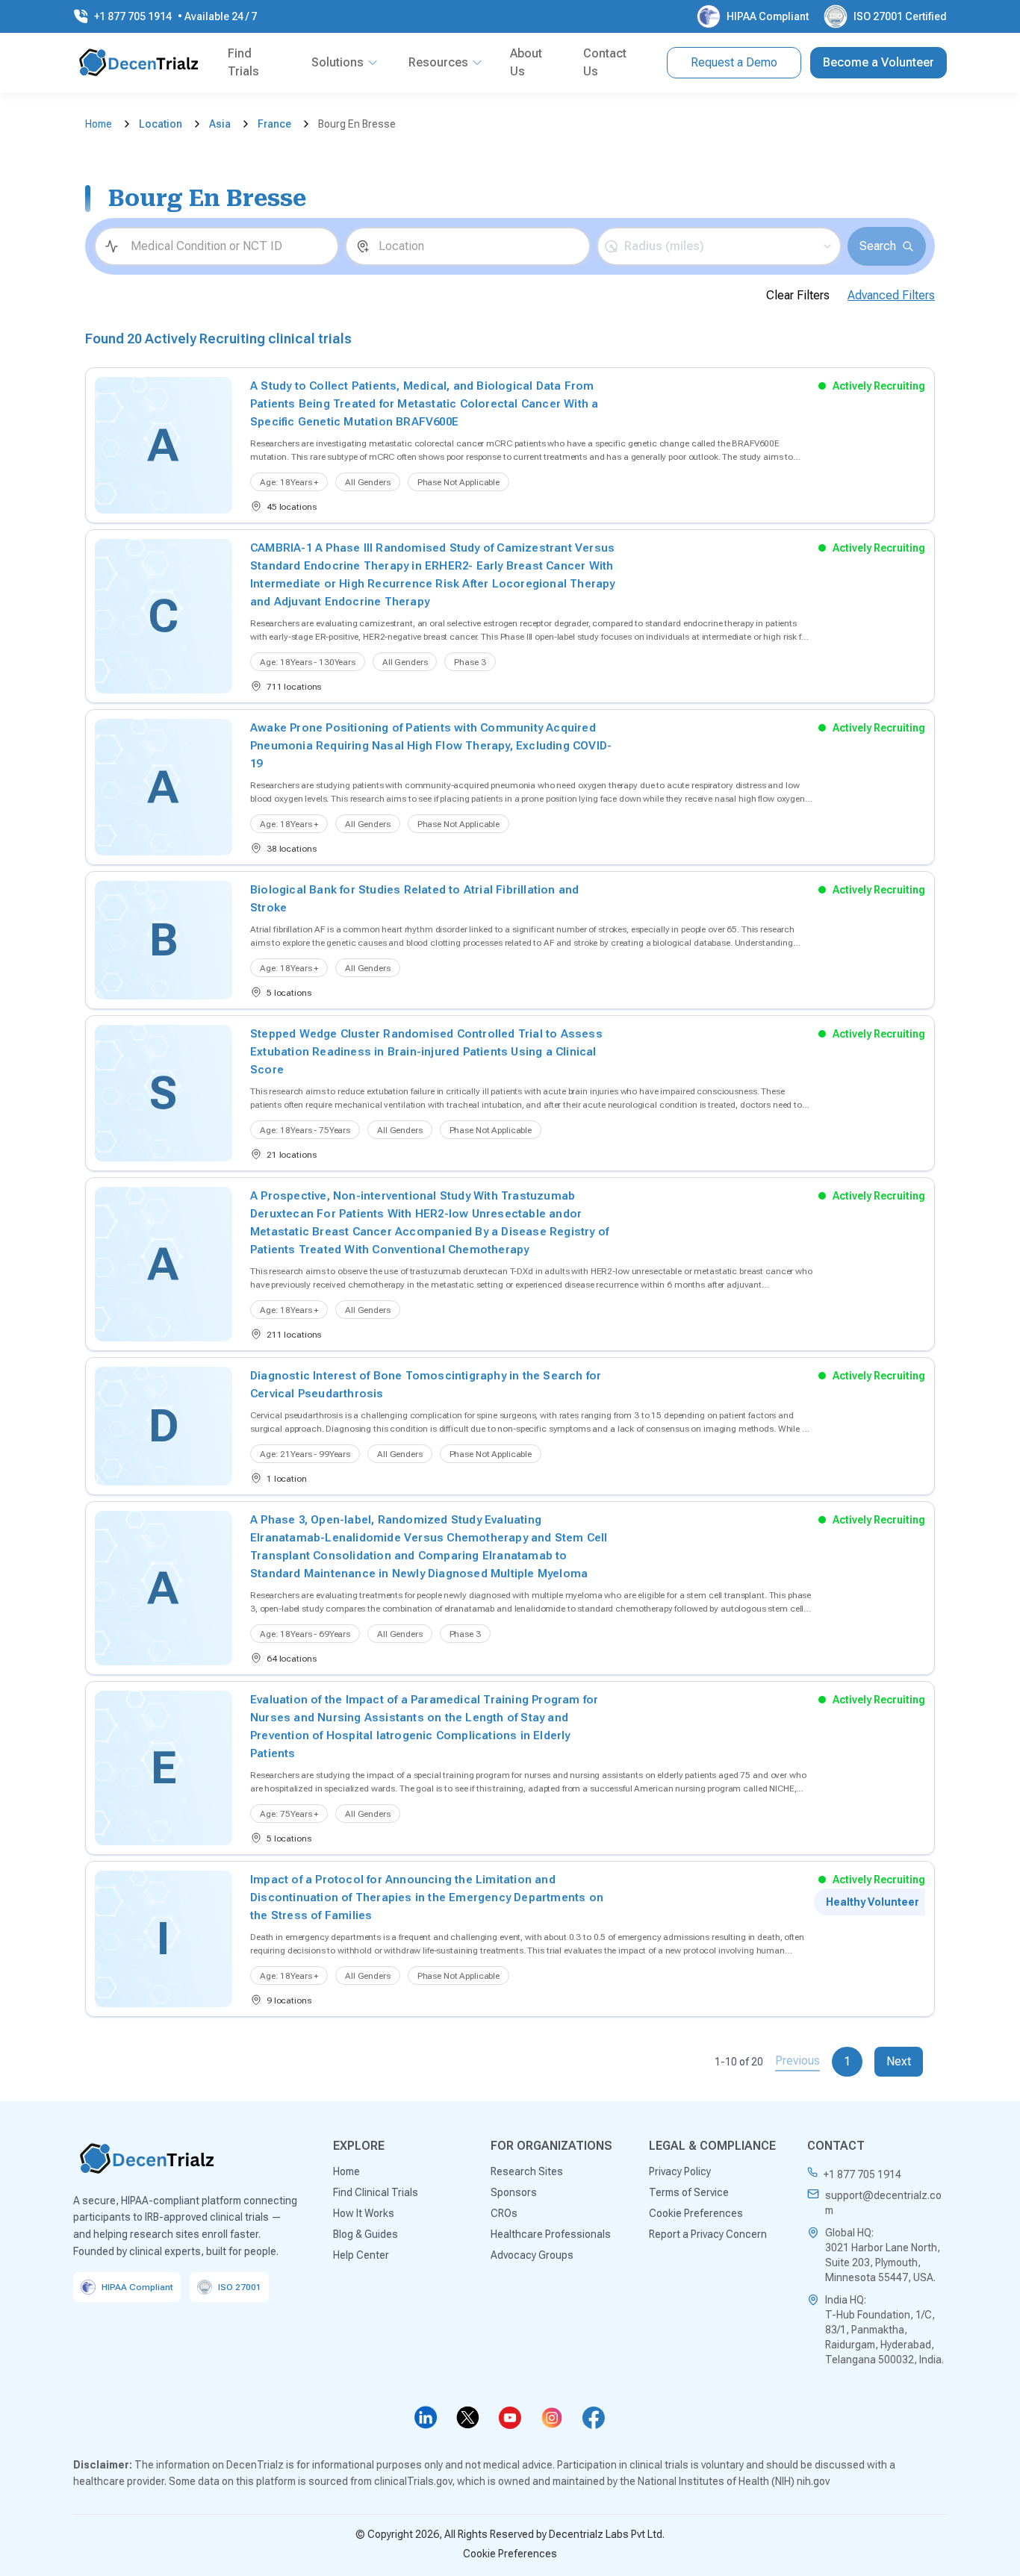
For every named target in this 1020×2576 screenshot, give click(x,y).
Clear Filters (798, 295)
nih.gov (813, 2481)
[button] (719, 246)
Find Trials (243, 62)
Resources (438, 62)
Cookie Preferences (510, 2554)
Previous (797, 2061)
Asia (220, 124)
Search (878, 246)
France (274, 124)
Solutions (338, 62)
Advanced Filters (891, 295)
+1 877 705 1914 (862, 2174)
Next (899, 2061)
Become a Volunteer (878, 62)
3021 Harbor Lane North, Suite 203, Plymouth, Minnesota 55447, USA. (883, 2262)
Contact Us (605, 62)
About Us (526, 62)
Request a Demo (734, 62)
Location (161, 124)
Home (99, 124)
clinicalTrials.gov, (414, 2481)
